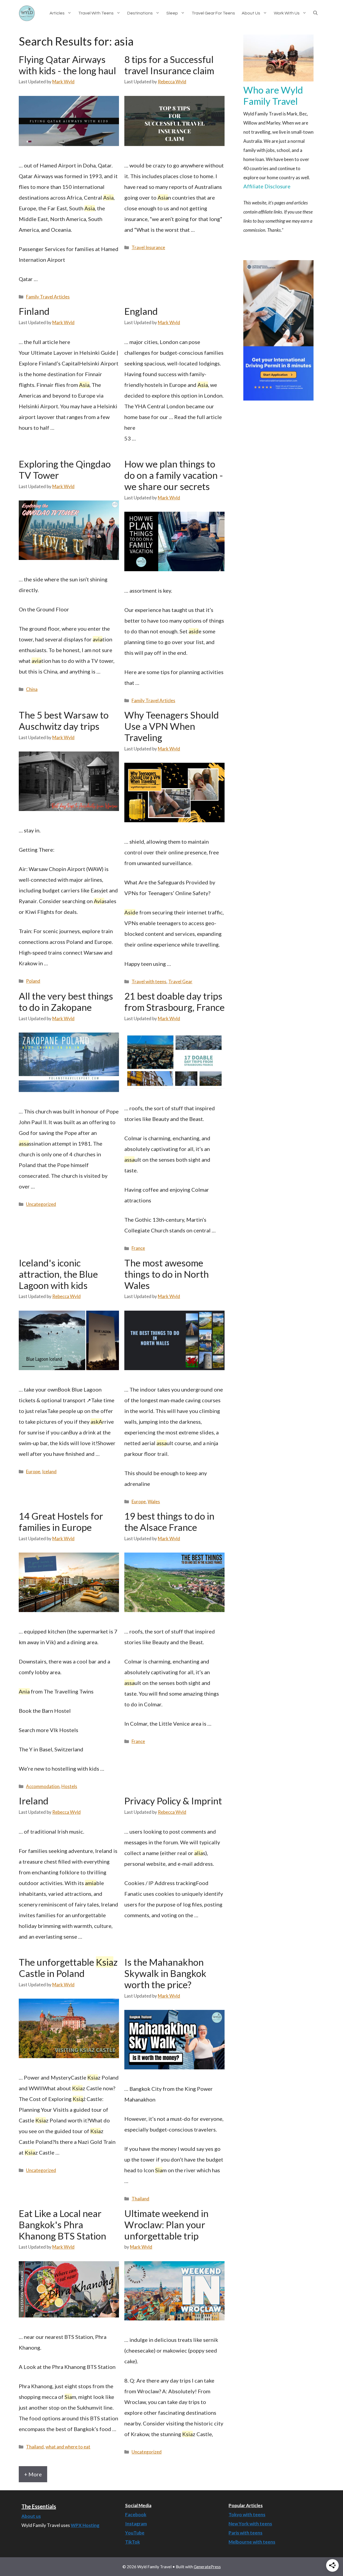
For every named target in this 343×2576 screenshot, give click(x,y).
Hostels (69, 1786)
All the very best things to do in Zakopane (66, 1001)
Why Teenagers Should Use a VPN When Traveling (172, 726)
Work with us (287, 13)
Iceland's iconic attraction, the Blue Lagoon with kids (58, 1274)
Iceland (49, 1472)
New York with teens (250, 2524)
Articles (57, 13)
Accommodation (43, 1786)
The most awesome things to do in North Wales (167, 1274)
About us (251, 13)
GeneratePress (207, 2567)
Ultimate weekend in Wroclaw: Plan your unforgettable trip (166, 2224)
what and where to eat (68, 2447)
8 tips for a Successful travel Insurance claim (169, 65)
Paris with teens (245, 2533)
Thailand (140, 2199)
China (32, 689)
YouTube (135, 2533)
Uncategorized (41, 1204)
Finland (34, 311)
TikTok (133, 2542)
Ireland (34, 1801)
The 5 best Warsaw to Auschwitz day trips (64, 720)
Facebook (136, 2515)
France (138, 1248)
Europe (33, 1472)
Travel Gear (180, 982)
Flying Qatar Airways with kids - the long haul (67, 65)
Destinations (140, 13)
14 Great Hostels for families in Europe (61, 1521)
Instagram (136, 2524)
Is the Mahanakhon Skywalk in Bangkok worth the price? (165, 1973)
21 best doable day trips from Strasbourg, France (174, 1001)
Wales (154, 1502)
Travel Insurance (148, 247)
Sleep (172, 13)
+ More (33, 2474)
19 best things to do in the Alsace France (169, 1521)
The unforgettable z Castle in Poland (68, 1968)
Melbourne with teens (252, 2542)
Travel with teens (96, 13)
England (141, 311)
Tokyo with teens (247, 2515)
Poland (33, 981)
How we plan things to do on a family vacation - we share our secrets (174, 475)
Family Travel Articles (48, 297)
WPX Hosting (85, 2525)
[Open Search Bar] (319, 13)
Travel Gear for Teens (213, 13)
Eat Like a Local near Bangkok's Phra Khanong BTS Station (62, 2224)
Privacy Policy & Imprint (173, 1801)
